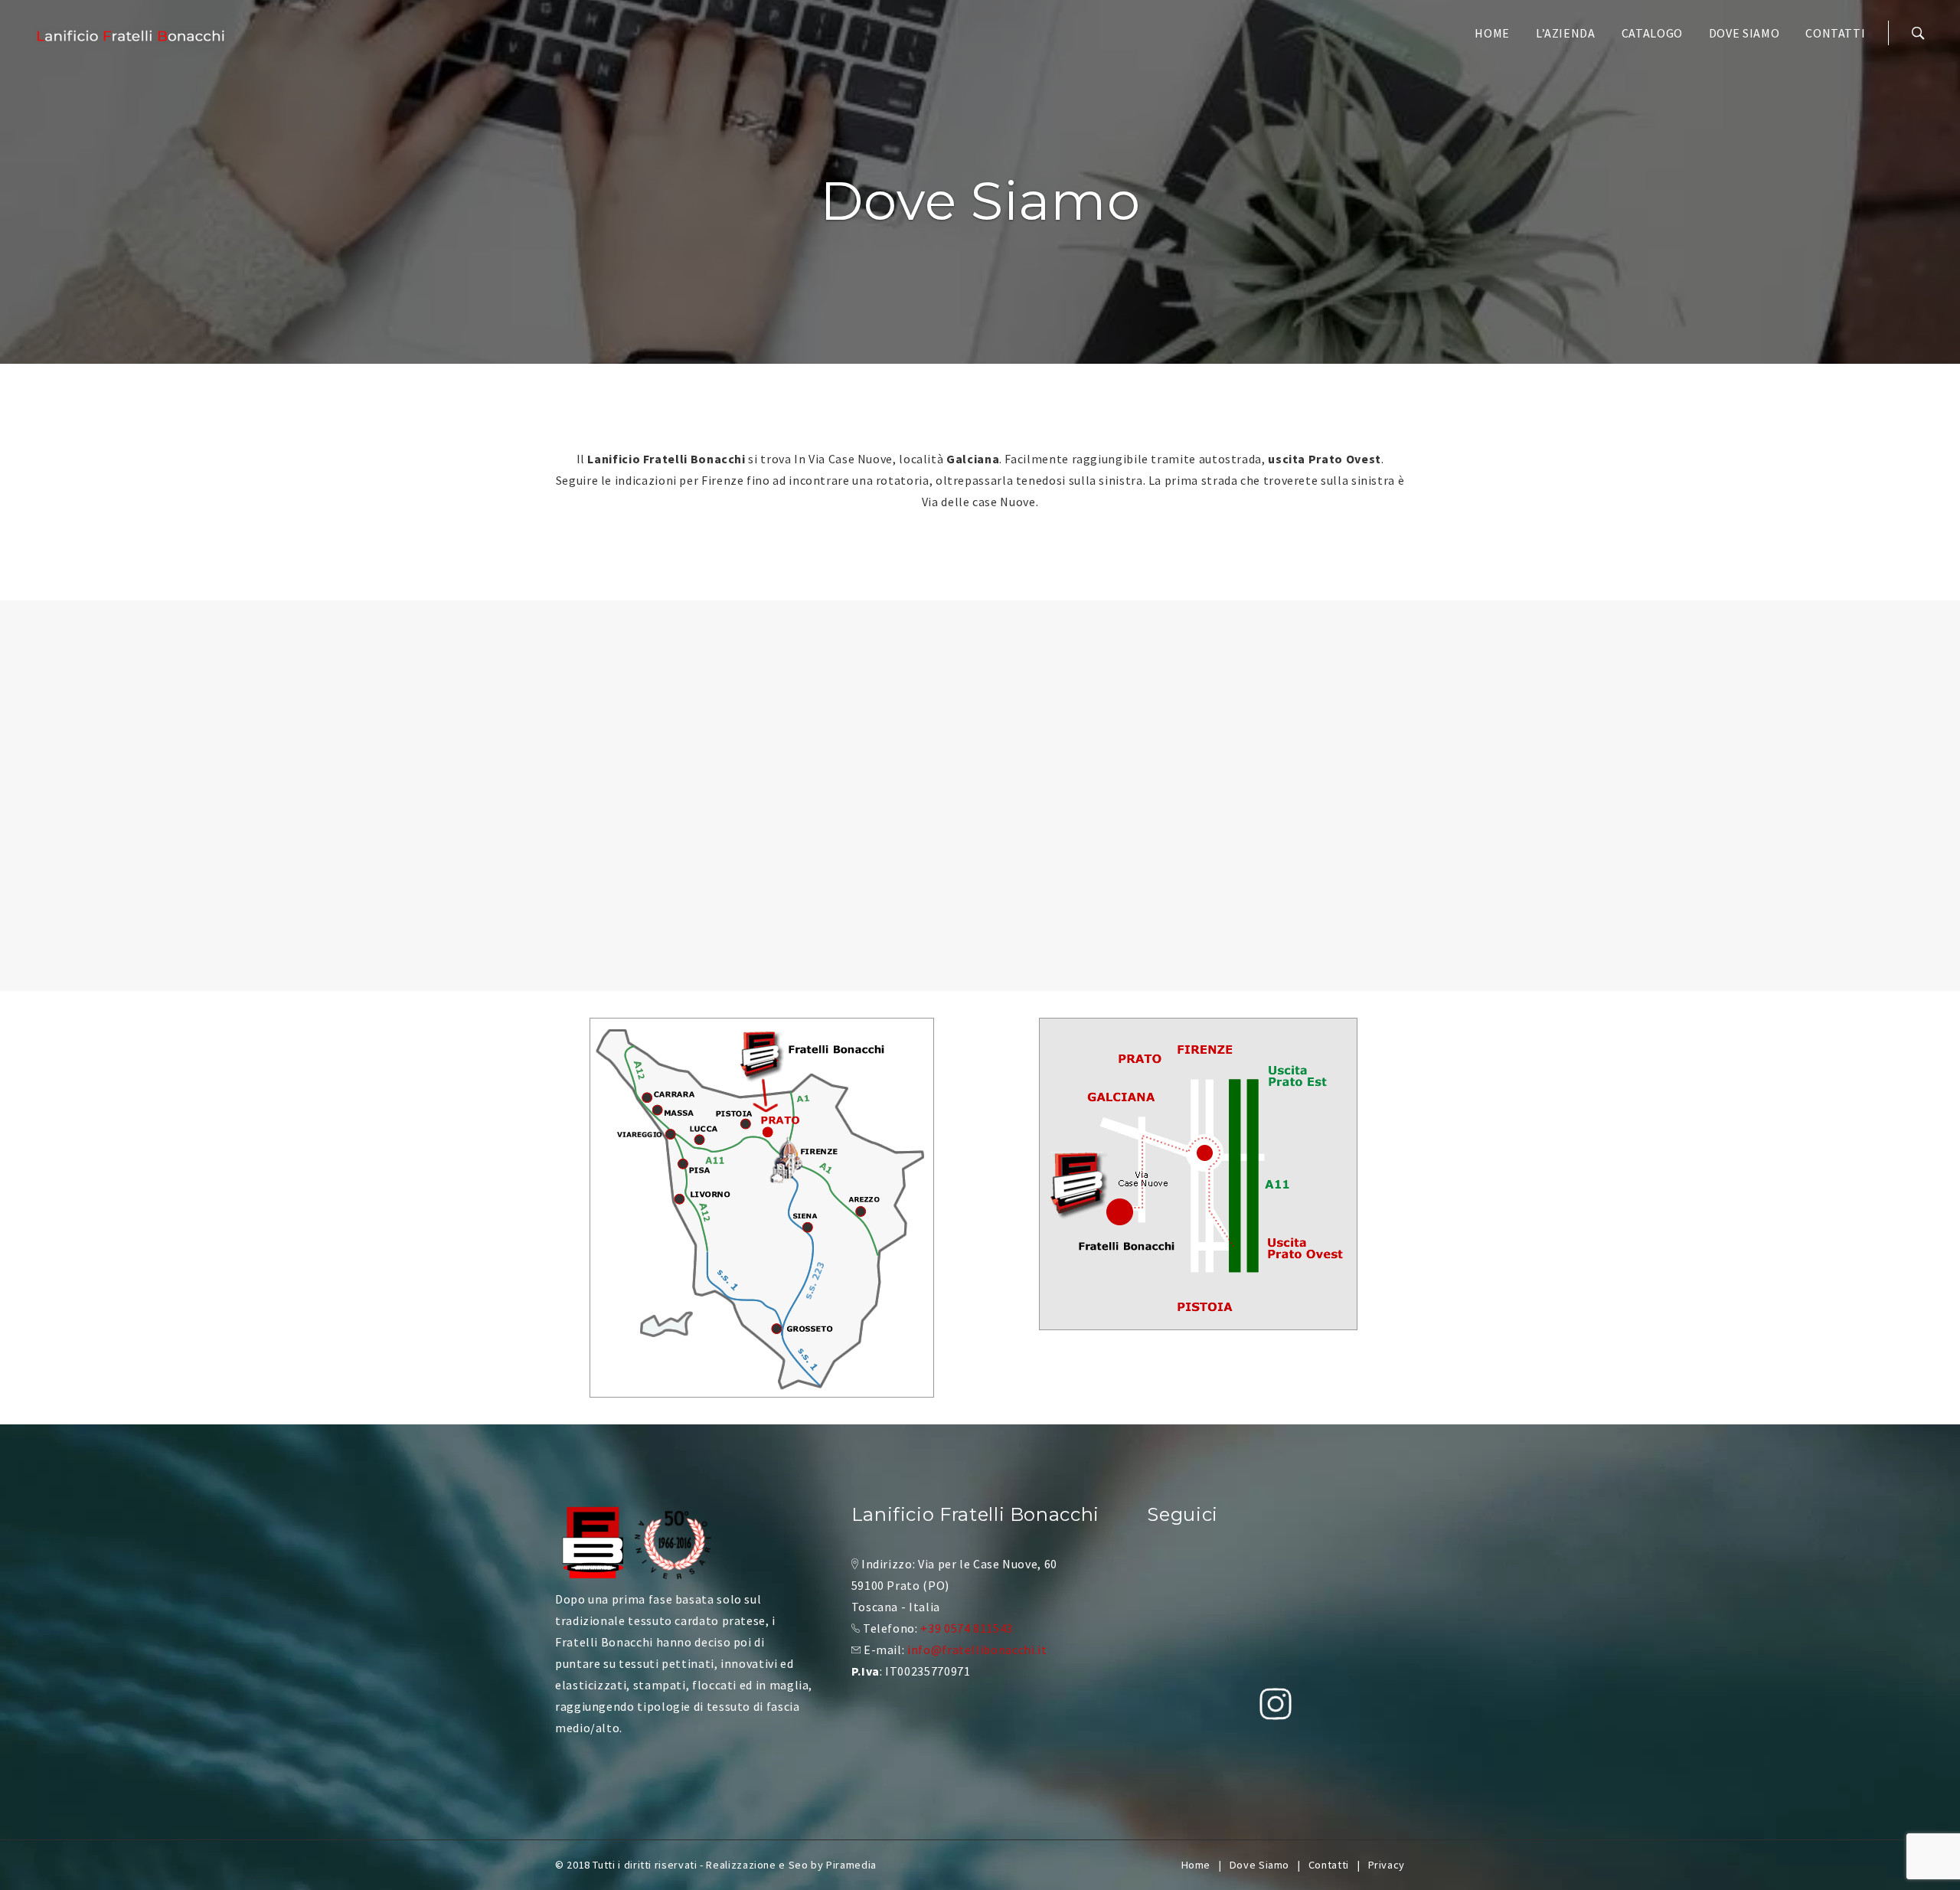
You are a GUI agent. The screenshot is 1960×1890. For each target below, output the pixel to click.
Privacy (1387, 1865)
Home (1492, 33)
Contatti (1835, 33)
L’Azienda (1566, 33)
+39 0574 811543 (967, 1628)
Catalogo (1652, 33)
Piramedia (851, 1865)
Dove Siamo (1744, 33)
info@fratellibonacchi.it (977, 1650)
